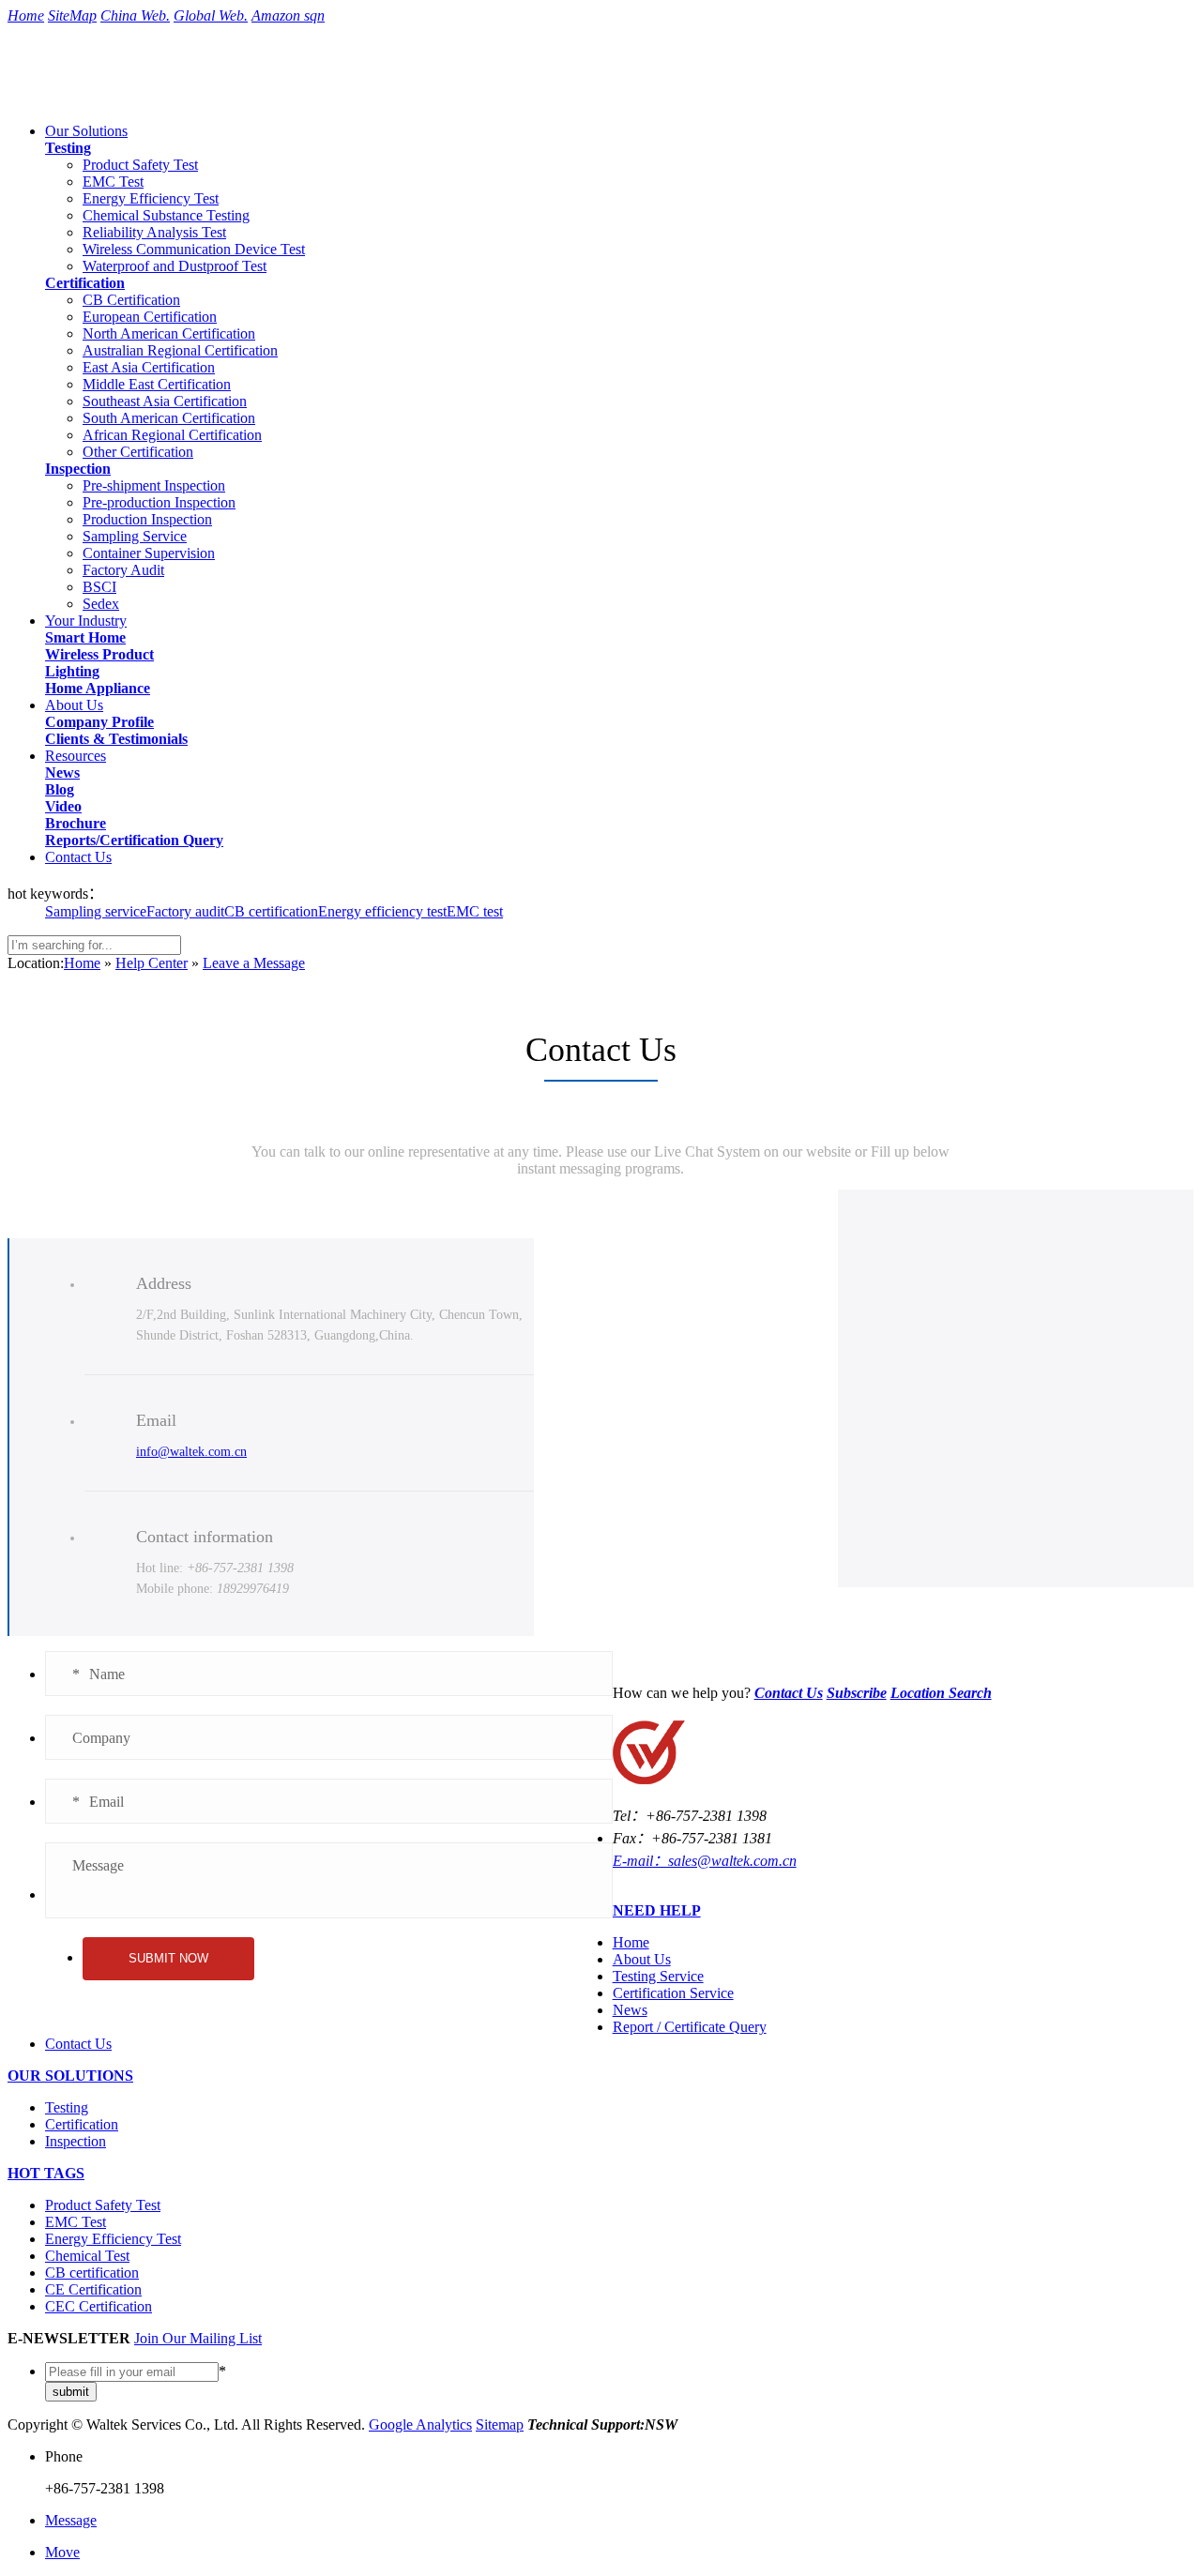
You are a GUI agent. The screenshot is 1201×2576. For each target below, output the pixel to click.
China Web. (135, 15)
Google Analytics (420, 2424)
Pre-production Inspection (159, 502)
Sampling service (96, 911)
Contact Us (78, 857)
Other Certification (138, 452)
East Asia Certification (149, 367)
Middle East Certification (157, 384)
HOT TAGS (46, 2173)
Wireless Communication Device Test (194, 249)
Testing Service (658, 1976)
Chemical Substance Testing (166, 215)
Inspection (78, 469)
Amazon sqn (288, 15)
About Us (74, 705)
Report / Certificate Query (690, 2027)
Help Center (152, 963)
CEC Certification (99, 2306)
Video (63, 806)
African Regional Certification (172, 435)
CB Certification (131, 300)
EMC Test (113, 182)
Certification (85, 283)
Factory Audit (123, 570)
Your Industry (86, 621)
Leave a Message (254, 963)
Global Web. (211, 15)
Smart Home (85, 637)
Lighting (72, 671)
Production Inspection (147, 519)
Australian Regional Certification (180, 350)
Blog (60, 789)
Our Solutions (86, 131)
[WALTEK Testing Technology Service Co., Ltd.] (111, 92)
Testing (68, 148)
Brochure (76, 823)
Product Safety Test (140, 165)
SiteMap (72, 15)
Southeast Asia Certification (165, 401)
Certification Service (673, 1993)
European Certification (150, 317)
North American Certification (169, 333)
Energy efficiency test (382, 911)
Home (26, 15)
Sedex (101, 604)
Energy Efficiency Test (151, 198)
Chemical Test (87, 2256)
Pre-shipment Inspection (154, 485)
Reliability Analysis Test (154, 232)
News (62, 773)
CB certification (271, 911)
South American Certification (169, 418)
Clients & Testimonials (116, 739)
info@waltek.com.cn (191, 1452)
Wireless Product (99, 654)
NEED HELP (657, 1910)
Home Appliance (98, 688)
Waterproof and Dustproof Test (175, 266)
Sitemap (500, 2424)
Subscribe (857, 1693)
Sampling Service (135, 536)
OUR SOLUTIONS (70, 2076)
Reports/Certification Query (134, 840)
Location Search (941, 1693)
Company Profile (99, 722)
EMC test (475, 911)
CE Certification (93, 2289)
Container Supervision (149, 553)
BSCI (99, 587)
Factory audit (185, 911)
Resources (76, 756)
